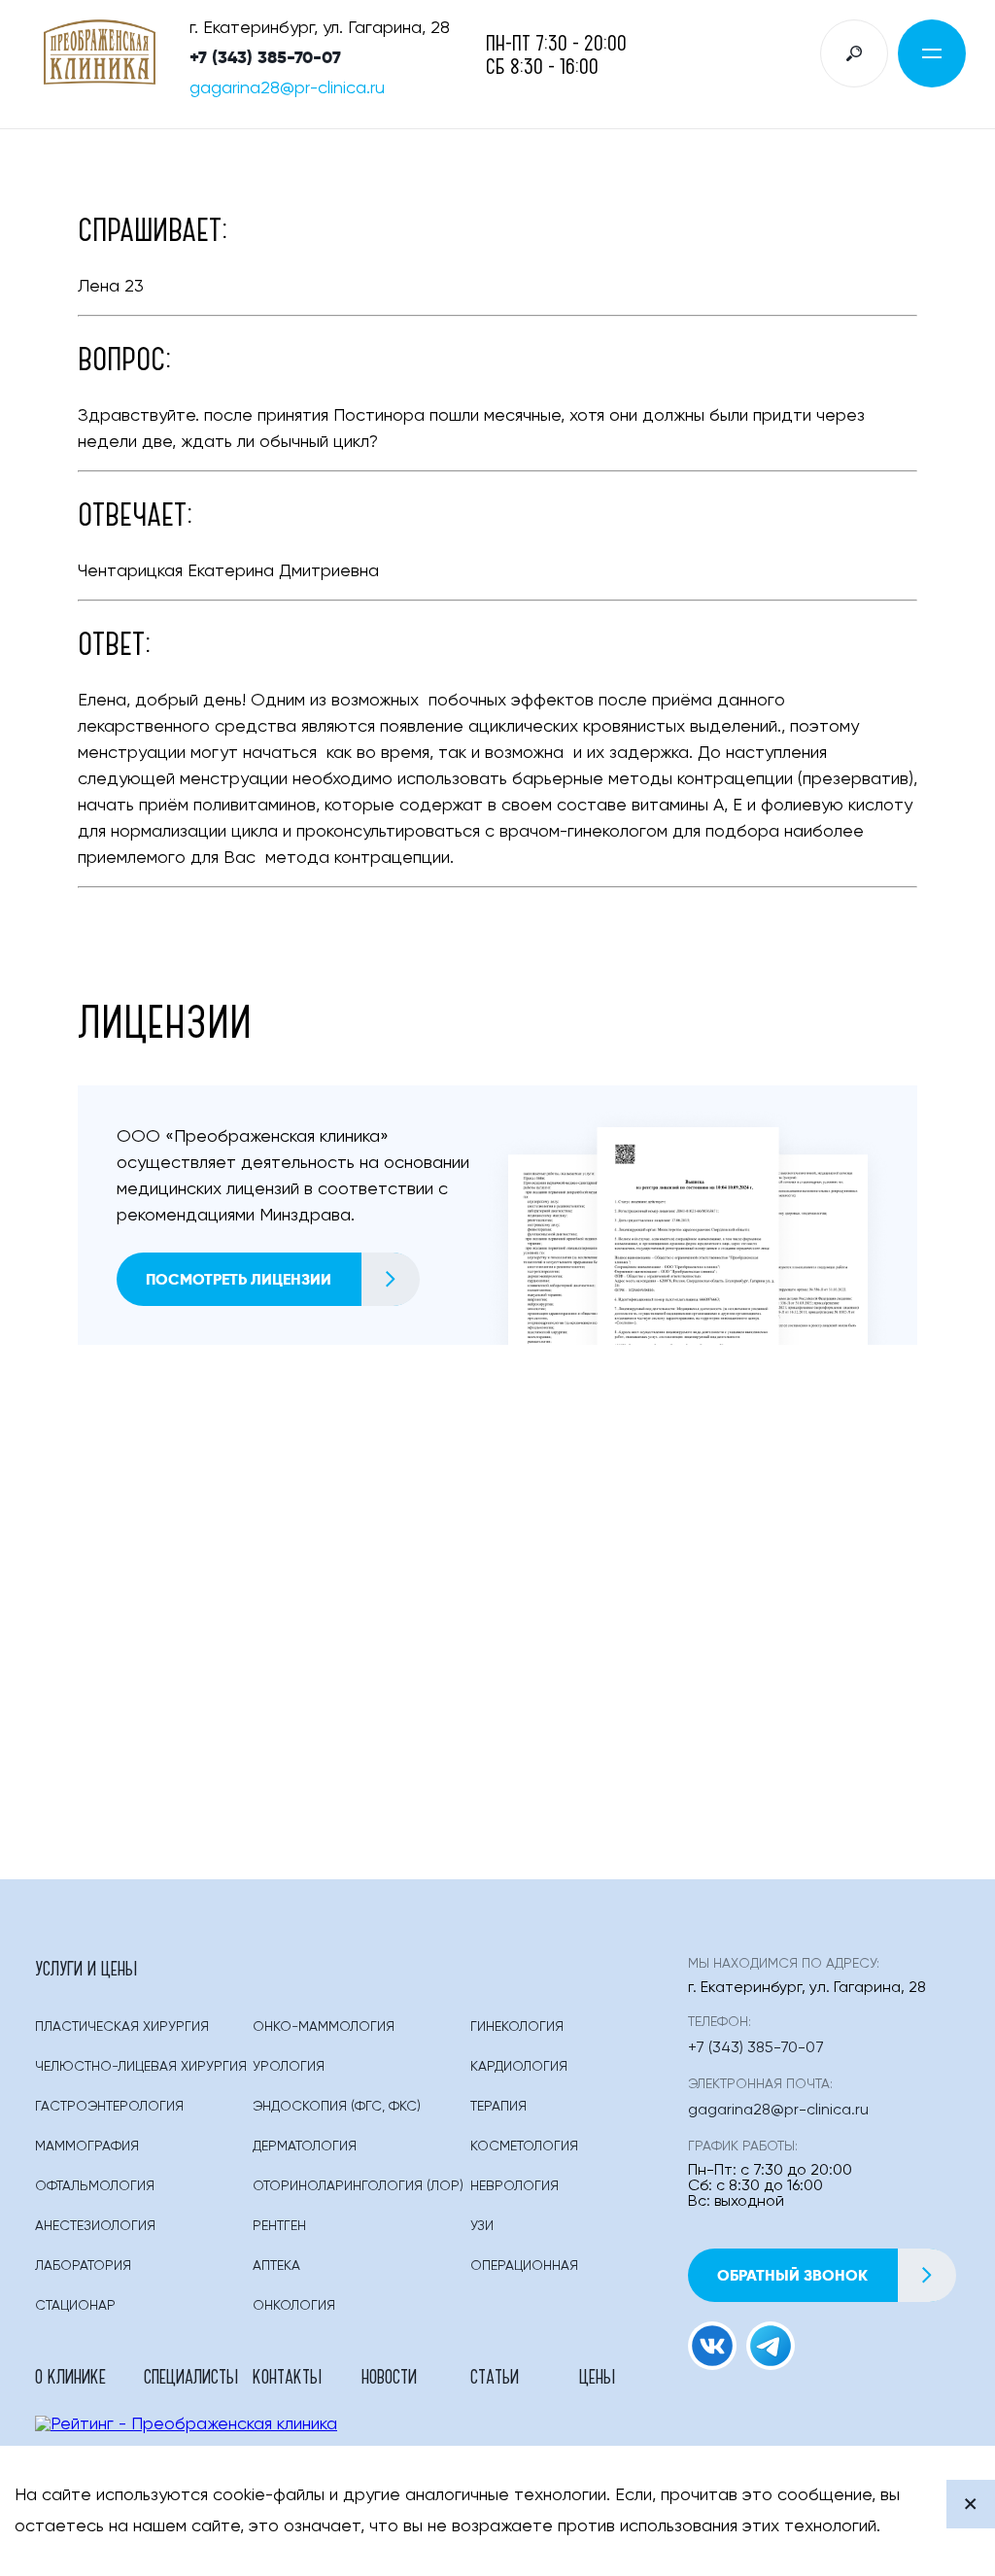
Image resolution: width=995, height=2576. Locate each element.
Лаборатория (83, 2266)
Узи (482, 2226)
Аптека (276, 2266)
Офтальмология (95, 2186)
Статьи (495, 2376)
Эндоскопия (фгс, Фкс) (337, 2107)
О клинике (70, 2376)
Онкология (294, 2306)
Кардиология (519, 2067)
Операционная (524, 2266)
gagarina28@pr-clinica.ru (287, 88)
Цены (597, 2376)
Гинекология (517, 2027)
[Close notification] (971, 2504)
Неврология (515, 2186)
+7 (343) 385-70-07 (265, 57)
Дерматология (305, 2147)
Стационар (75, 2306)
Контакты (287, 2376)
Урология (289, 2067)
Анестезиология (95, 2226)
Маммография (87, 2147)
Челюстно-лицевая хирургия (141, 2067)
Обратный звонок (792, 2275)
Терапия (498, 2107)
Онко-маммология (324, 2027)
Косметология (524, 2147)
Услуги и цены (86, 1968)
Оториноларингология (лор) (358, 2186)
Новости (389, 2376)
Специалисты (191, 2376)
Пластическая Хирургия (122, 2027)
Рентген (279, 2226)
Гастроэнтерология (109, 2107)
